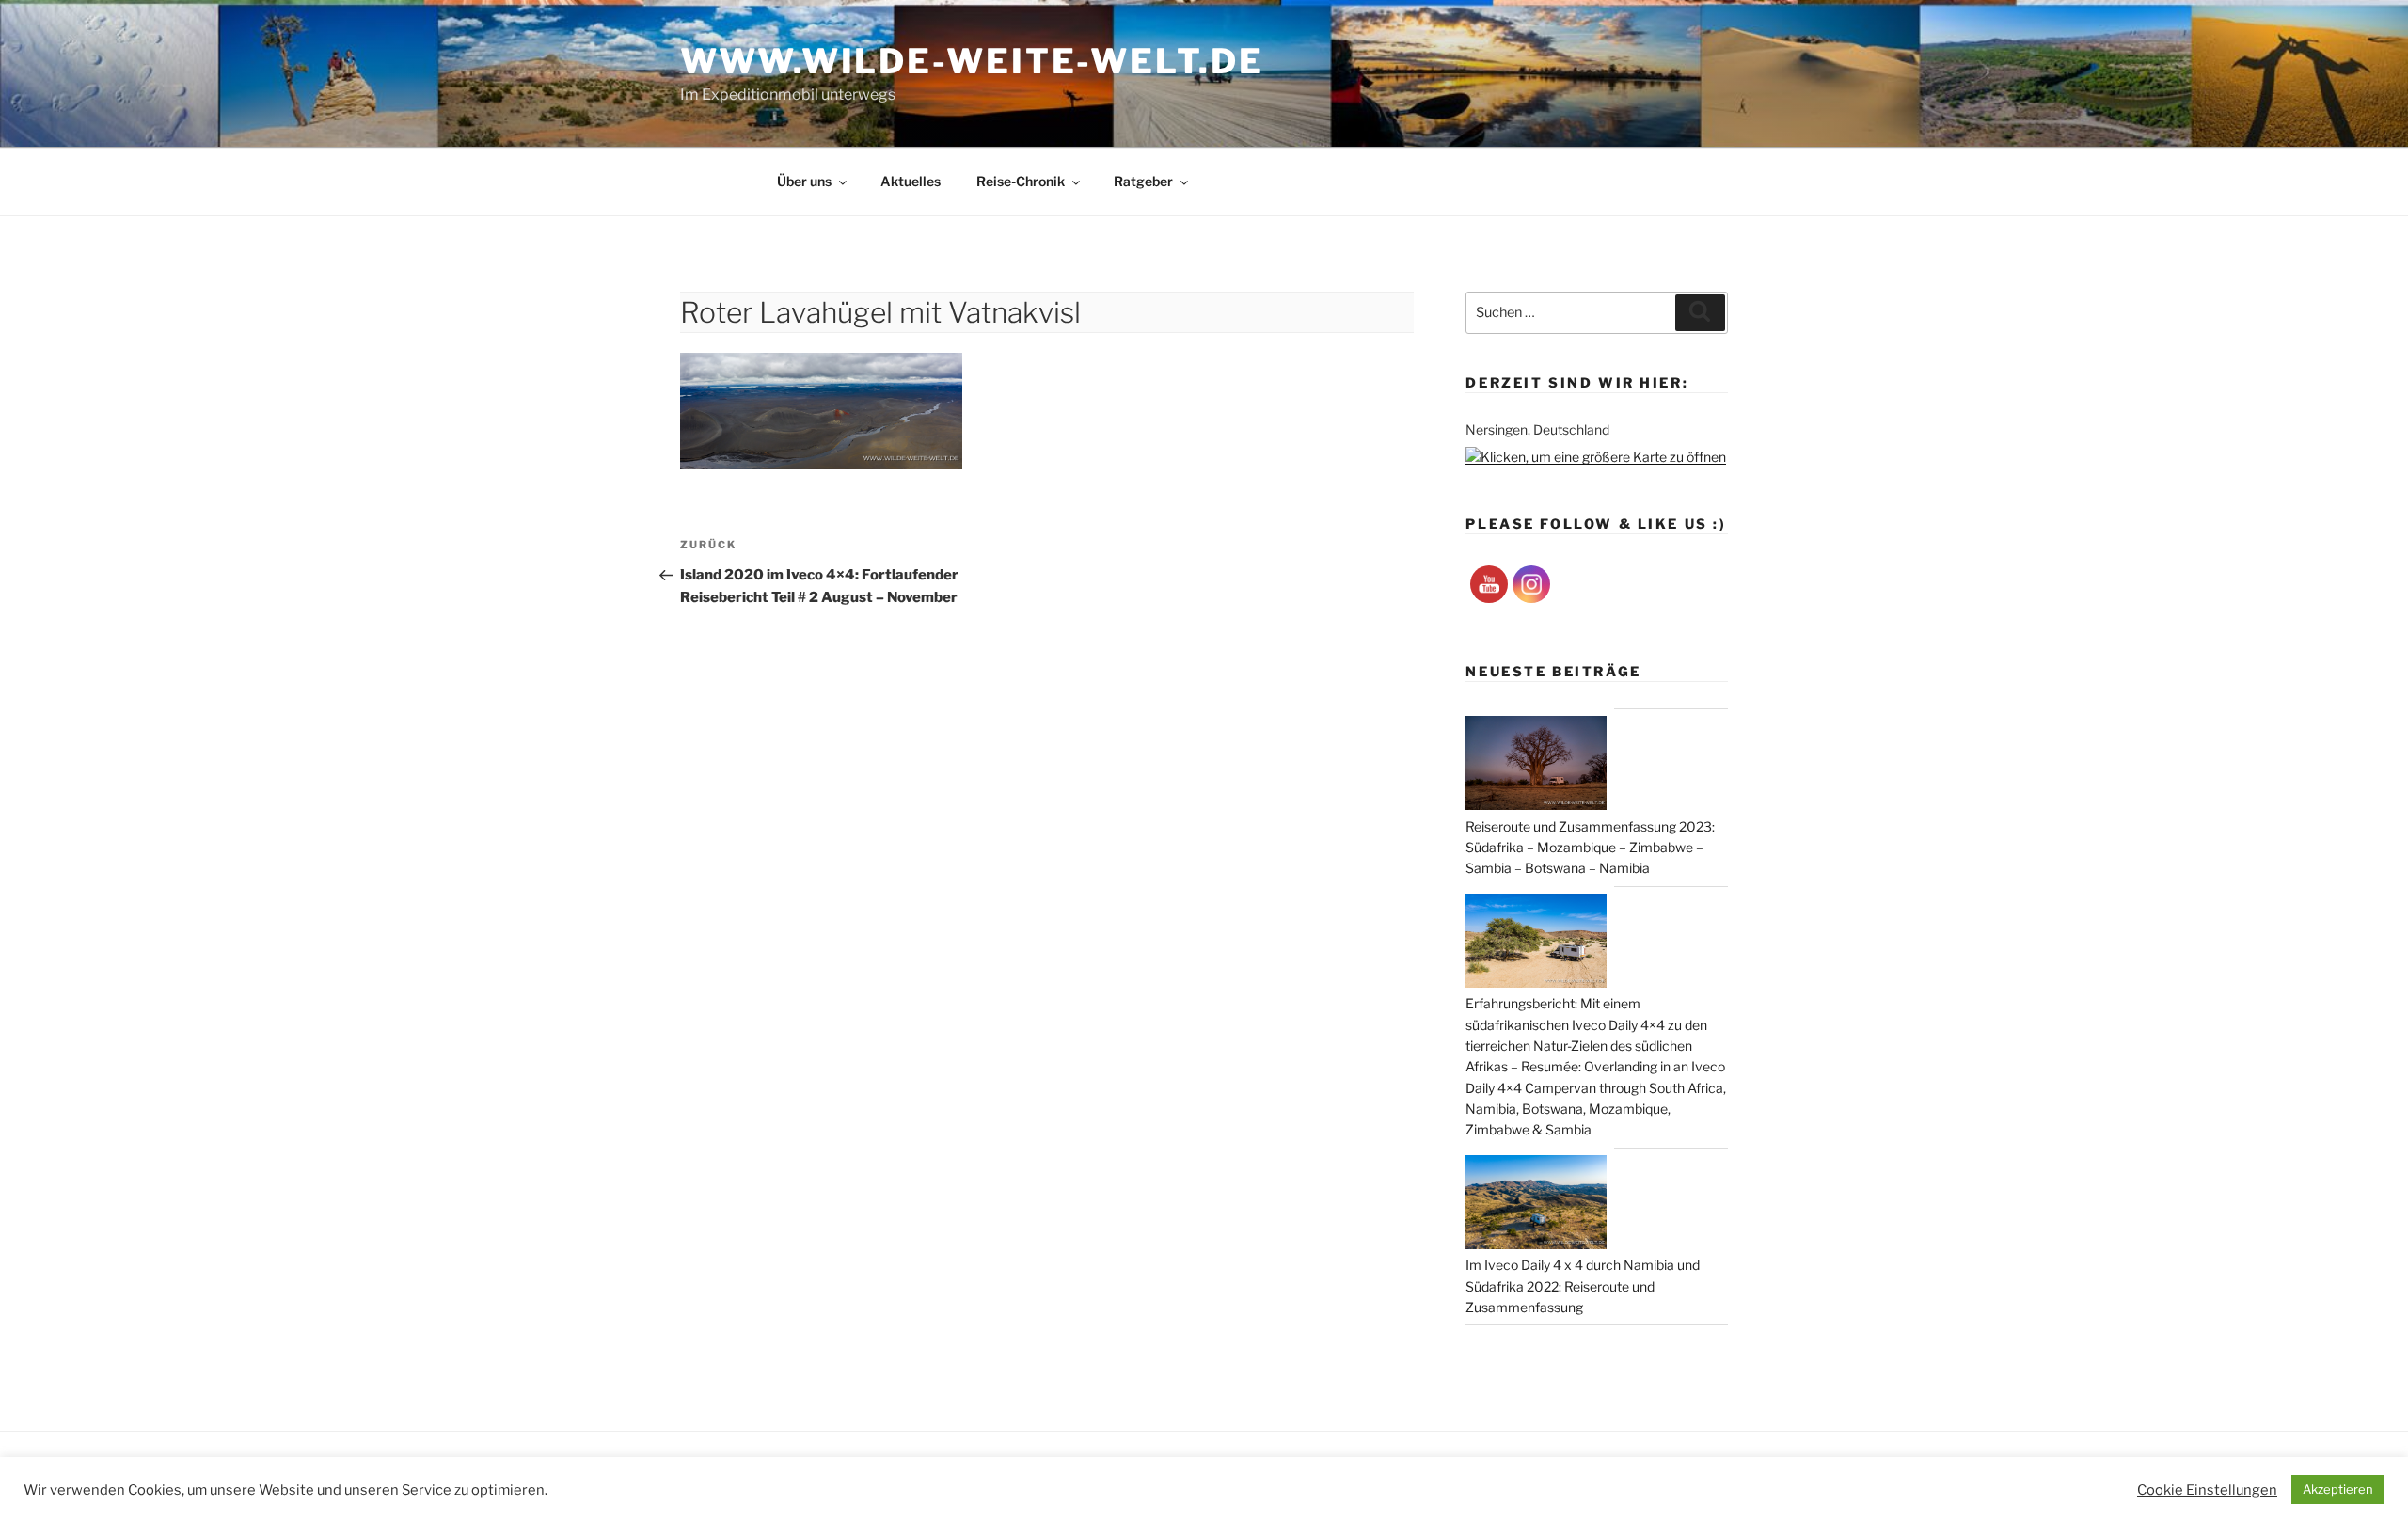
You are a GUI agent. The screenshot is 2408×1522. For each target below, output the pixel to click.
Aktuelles (911, 181)
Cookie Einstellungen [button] (2207, 1490)
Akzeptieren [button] (2338, 1489)
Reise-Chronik (1021, 181)
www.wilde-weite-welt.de (972, 61)
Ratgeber (1143, 181)
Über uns (804, 181)
